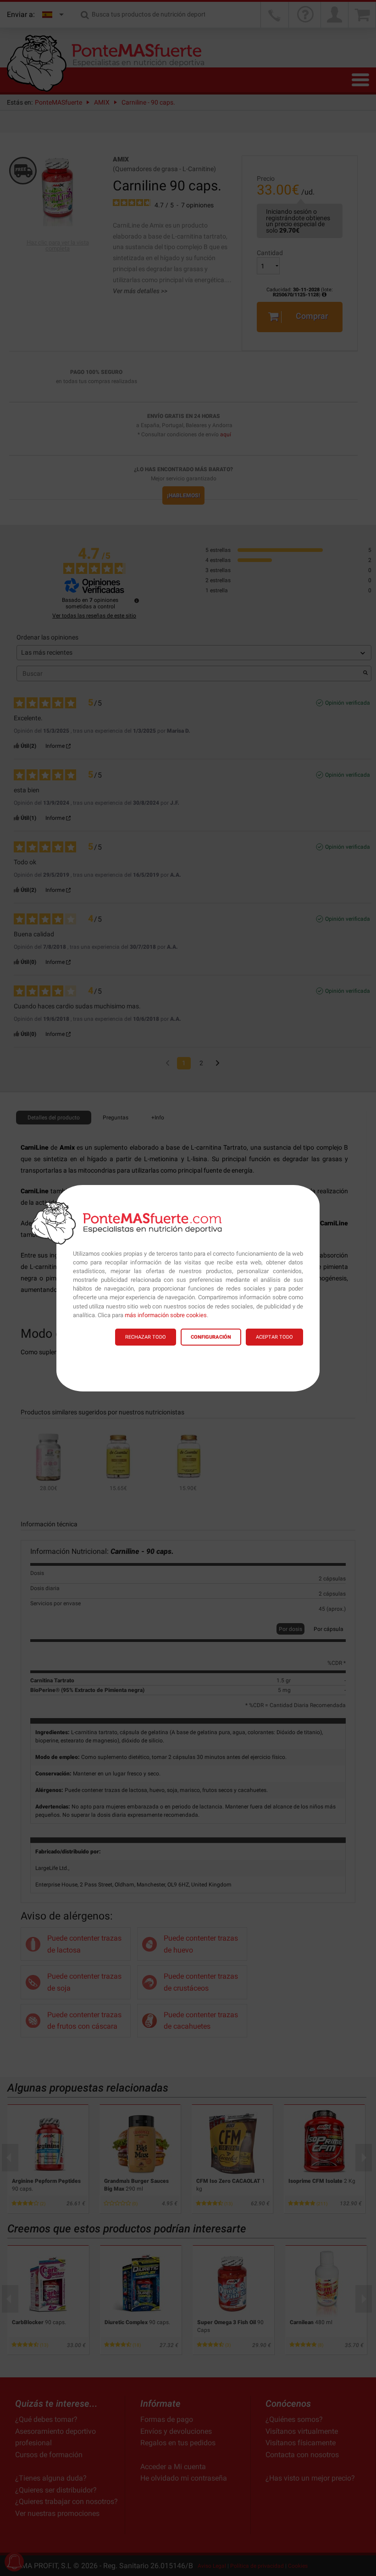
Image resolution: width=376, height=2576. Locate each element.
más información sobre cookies (166, 1315)
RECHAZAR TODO (146, 1337)
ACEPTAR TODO (274, 1337)
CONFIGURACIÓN (211, 1337)
